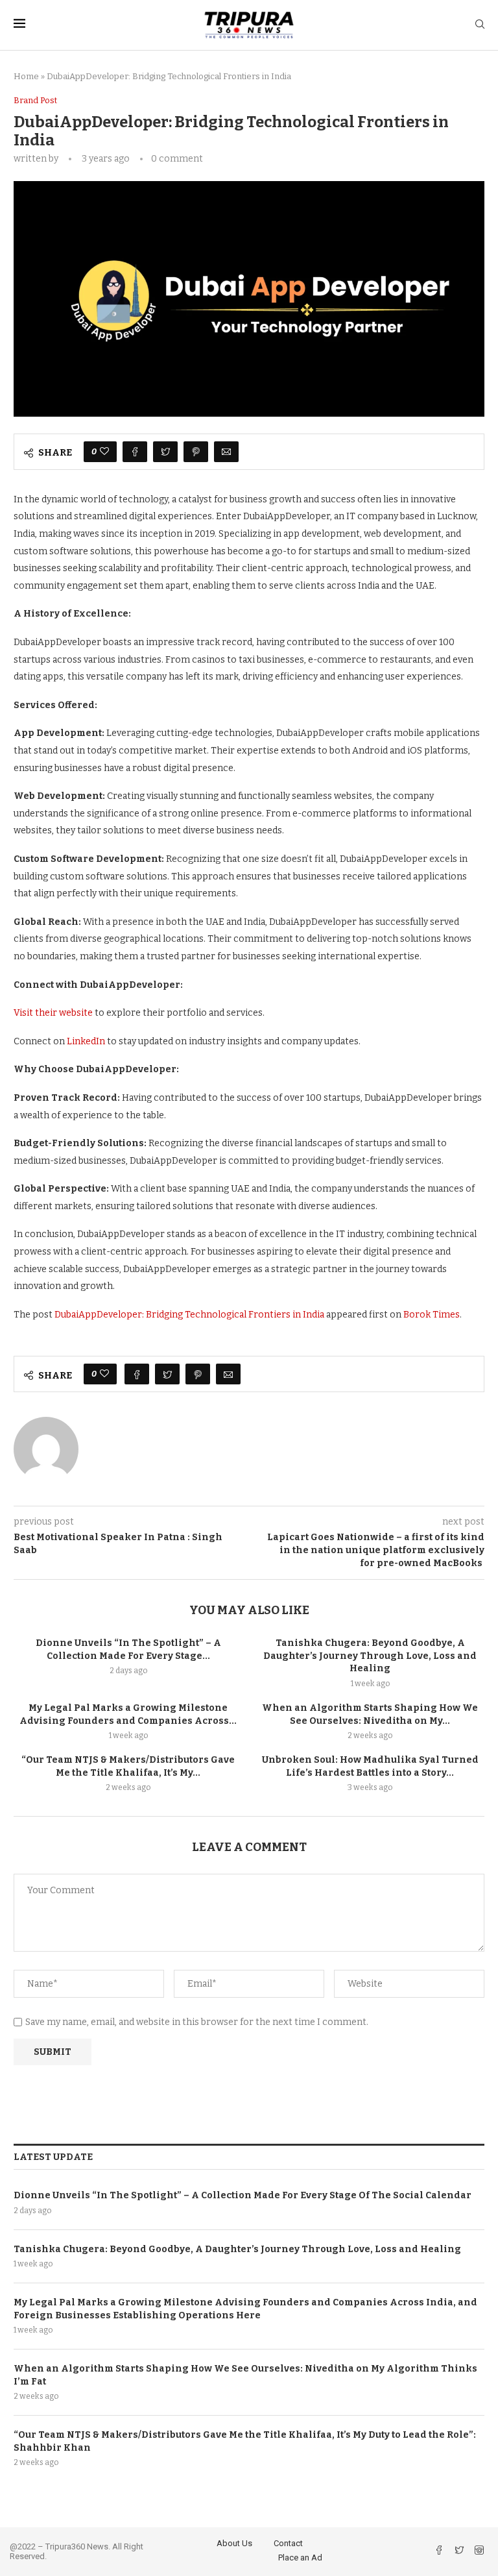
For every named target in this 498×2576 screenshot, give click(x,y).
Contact (288, 2543)
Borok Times (432, 1315)
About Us (234, 2543)
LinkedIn (86, 1041)
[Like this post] (104, 452)
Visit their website (53, 1013)
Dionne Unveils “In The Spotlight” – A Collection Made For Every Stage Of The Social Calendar (243, 2195)
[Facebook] (440, 2552)
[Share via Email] (226, 452)
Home (26, 76)
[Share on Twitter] (165, 452)
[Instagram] (479, 2552)
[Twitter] (460, 2552)
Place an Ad (300, 2558)
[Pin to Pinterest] (196, 452)
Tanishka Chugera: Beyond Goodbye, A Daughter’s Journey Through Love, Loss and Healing (370, 1656)
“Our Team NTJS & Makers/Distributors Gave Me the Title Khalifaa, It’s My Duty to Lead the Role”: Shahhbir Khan (245, 2441)
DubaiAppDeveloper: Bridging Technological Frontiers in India (189, 1315)
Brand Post (35, 100)
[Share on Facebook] (135, 452)
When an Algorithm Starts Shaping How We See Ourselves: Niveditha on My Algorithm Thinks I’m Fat (245, 2375)
